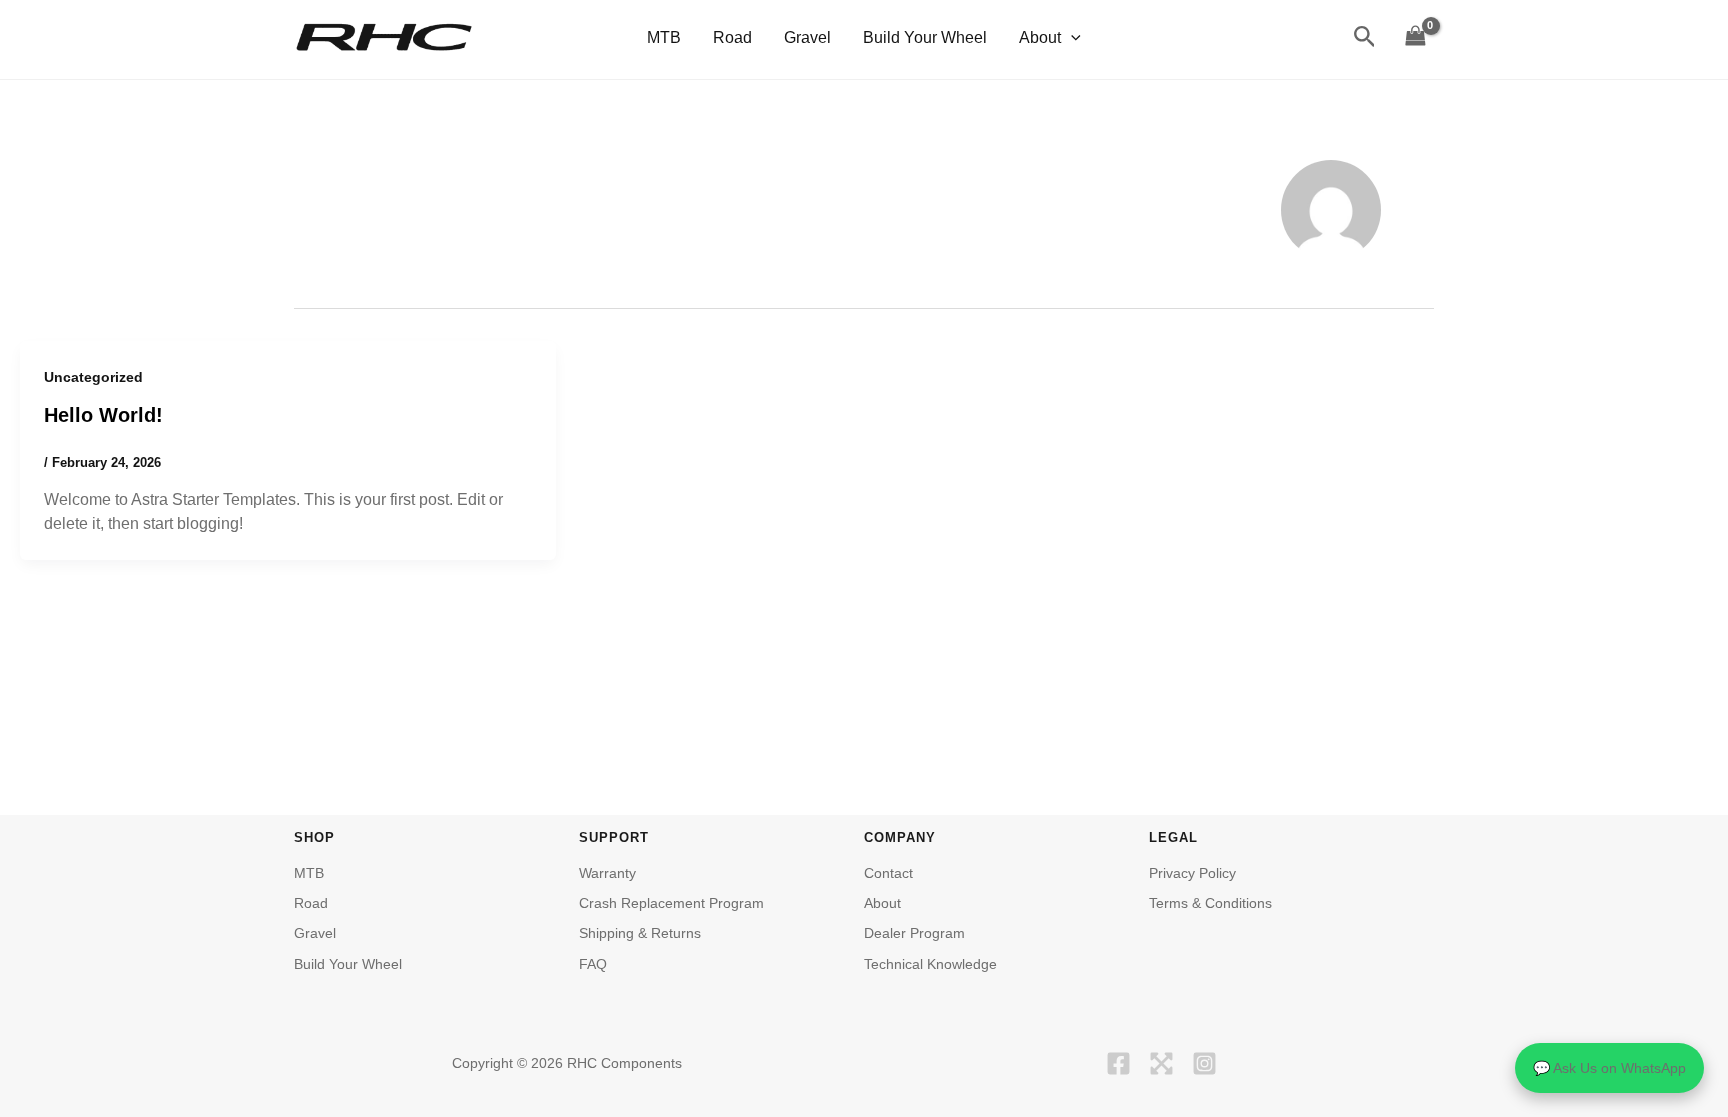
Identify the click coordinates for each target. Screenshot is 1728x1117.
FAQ (593, 964)
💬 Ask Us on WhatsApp (1609, 1068)
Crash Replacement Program (671, 903)
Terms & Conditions (1210, 903)
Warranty (607, 873)
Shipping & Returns (640, 933)
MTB (664, 37)
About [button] (1040, 37)
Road (732, 37)
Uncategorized (93, 377)
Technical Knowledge (930, 964)
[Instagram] (1204, 1063)
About (882, 903)
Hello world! (103, 415)
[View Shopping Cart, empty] (1415, 37)
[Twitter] (1161, 1063)
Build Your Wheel (925, 37)
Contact (888, 873)
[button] (1071, 37)
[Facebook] (1118, 1063)
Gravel (807, 37)
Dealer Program (914, 933)
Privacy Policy (1192, 873)
